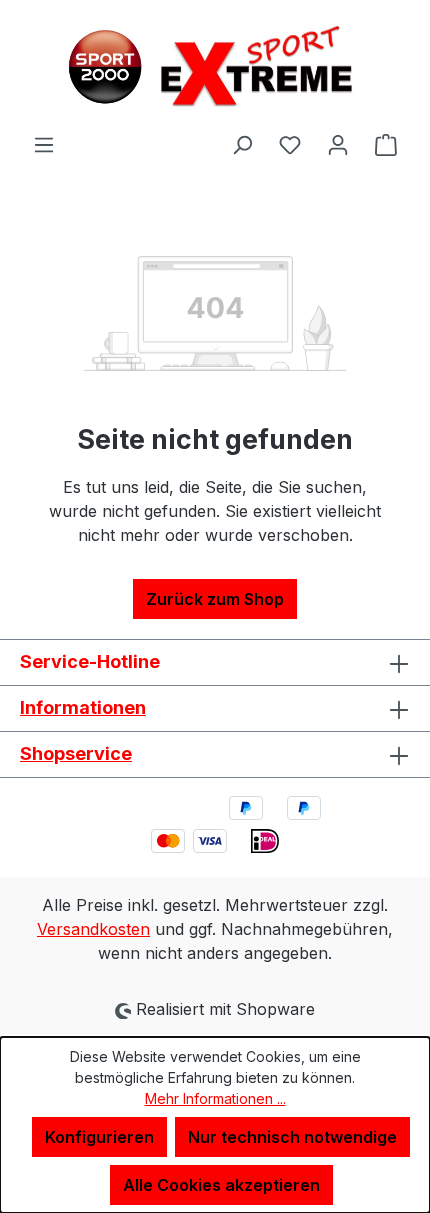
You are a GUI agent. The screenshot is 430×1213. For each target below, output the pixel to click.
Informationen (83, 707)
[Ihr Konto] (338, 144)
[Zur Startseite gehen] (215, 66)
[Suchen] (242, 144)
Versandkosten (93, 929)
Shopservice (76, 753)
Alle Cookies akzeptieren (221, 1185)
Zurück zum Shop (215, 599)
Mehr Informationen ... (215, 1098)
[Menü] (44, 144)
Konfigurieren (99, 1137)
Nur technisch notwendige (292, 1137)
